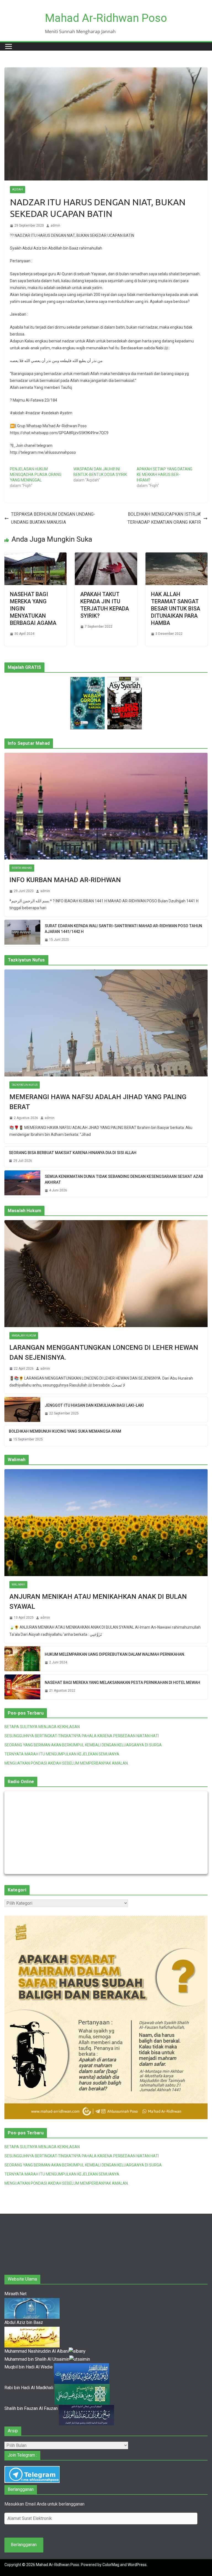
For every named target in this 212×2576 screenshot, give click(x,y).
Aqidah (18, 189)
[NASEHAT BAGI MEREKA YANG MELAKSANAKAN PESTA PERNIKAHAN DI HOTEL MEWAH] (22, 1687)
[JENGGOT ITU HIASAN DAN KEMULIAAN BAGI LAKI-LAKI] (22, 1409)
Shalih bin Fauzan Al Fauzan (32, 2408)
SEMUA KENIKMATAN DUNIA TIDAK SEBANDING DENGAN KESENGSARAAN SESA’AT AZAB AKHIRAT (124, 1179)
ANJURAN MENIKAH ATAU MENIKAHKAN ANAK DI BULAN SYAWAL (98, 1602)
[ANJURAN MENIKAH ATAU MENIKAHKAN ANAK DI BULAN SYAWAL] (106, 1523)
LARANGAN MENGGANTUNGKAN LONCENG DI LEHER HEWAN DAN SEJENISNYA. (104, 1353)
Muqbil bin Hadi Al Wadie (29, 2367)
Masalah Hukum (24, 1336)
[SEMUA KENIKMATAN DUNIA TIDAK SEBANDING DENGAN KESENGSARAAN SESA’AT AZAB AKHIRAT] (22, 1184)
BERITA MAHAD (22, 868)
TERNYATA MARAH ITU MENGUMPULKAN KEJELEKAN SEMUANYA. (62, 1754)
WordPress (137, 2565)
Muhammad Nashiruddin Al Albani (37, 2351)
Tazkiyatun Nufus (25, 1085)
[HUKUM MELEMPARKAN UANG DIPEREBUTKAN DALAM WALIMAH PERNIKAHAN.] (22, 1659)
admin (55, 226)
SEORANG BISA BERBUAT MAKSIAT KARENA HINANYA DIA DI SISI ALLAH (73, 1153)
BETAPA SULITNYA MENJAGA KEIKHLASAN (42, 1727)
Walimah (18, 1585)
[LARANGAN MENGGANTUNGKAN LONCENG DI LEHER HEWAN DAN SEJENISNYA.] (106, 1274)
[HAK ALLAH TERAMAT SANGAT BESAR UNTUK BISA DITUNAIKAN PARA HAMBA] (177, 556)
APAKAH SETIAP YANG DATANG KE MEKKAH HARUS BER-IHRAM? (165, 475)
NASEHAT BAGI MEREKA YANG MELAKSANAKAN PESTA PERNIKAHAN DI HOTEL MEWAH (122, 1683)
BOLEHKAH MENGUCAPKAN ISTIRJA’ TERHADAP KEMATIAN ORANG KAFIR (164, 518)
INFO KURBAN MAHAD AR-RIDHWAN (65, 880)
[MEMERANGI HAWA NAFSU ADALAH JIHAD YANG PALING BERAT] (106, 1023)
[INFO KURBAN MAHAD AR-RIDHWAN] (106, 806)
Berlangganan (24, 2545)
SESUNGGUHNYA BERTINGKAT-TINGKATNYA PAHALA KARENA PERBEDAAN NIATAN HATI (82, 1736)
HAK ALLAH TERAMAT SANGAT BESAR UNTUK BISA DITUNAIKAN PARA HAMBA (176, 609)
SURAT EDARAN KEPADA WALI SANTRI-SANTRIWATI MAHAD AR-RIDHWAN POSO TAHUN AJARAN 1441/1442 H (123, 929)
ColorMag (111, 2565)
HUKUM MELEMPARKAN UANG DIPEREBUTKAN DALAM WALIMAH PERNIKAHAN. (115, 1654)
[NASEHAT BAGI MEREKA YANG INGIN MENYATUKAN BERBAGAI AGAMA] (35, 556)
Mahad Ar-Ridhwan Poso (106, 18)
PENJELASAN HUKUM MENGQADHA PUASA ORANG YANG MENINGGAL (36, 475)
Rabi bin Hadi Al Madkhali (29, 2388)
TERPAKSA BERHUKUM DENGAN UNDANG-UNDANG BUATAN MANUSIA (53, 518)
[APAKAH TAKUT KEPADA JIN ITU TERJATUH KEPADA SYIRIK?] (106, 556)
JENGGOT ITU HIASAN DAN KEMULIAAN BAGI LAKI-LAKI (94, 1405)
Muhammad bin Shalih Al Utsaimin (37, 2359)
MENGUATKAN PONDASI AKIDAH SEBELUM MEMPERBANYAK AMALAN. (67, 1763)
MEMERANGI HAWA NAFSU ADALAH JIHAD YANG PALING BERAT (98, 1102)
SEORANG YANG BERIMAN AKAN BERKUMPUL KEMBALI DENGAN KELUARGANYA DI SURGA (83, 1745)
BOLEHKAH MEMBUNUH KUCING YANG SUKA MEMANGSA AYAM (65, 1431)
